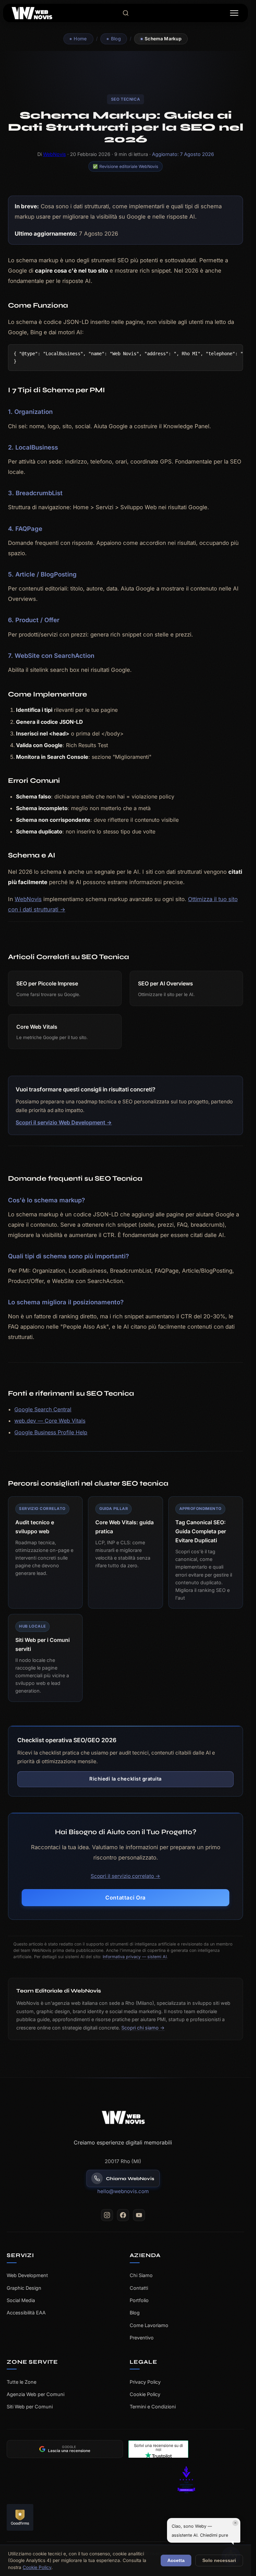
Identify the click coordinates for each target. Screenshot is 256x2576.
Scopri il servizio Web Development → (64, 1122)
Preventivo (142, 2338)
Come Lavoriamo (149, 2325)
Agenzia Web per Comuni (35, 2394)
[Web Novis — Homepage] (123, 2117)
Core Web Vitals (37, 1027)
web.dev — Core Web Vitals (50, 1421)
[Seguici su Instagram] (107, 2215)
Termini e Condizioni (153, 2407)
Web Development (27, 2275)
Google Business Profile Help (51, 1432)
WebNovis (54, 154)
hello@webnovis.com (123, 2191)
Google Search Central (43, 1409)
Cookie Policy (145, 2394)
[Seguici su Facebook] (123, 2215)
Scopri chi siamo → (143, 2028)
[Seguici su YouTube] (139, 2215)
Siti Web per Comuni (30, 2407)
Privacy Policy (145, 2382)
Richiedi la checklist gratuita (125, 1779)
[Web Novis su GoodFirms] (65, 2517)
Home (80, 39)
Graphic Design (24, 2288)
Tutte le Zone (21, 2382)
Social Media (21, 2300)
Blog (116, 39)
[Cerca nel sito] (126, 13)
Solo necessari (219, 2561)
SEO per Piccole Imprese (47, 983)
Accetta (176, 2561)
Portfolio (139, 2300)
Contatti (139, 2288)
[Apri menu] (234, 13)
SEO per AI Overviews (165, 983)
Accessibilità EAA (26, 2313)
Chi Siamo (141, 2275)
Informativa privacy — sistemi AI (135, 1957)
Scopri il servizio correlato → (125, 1876)
